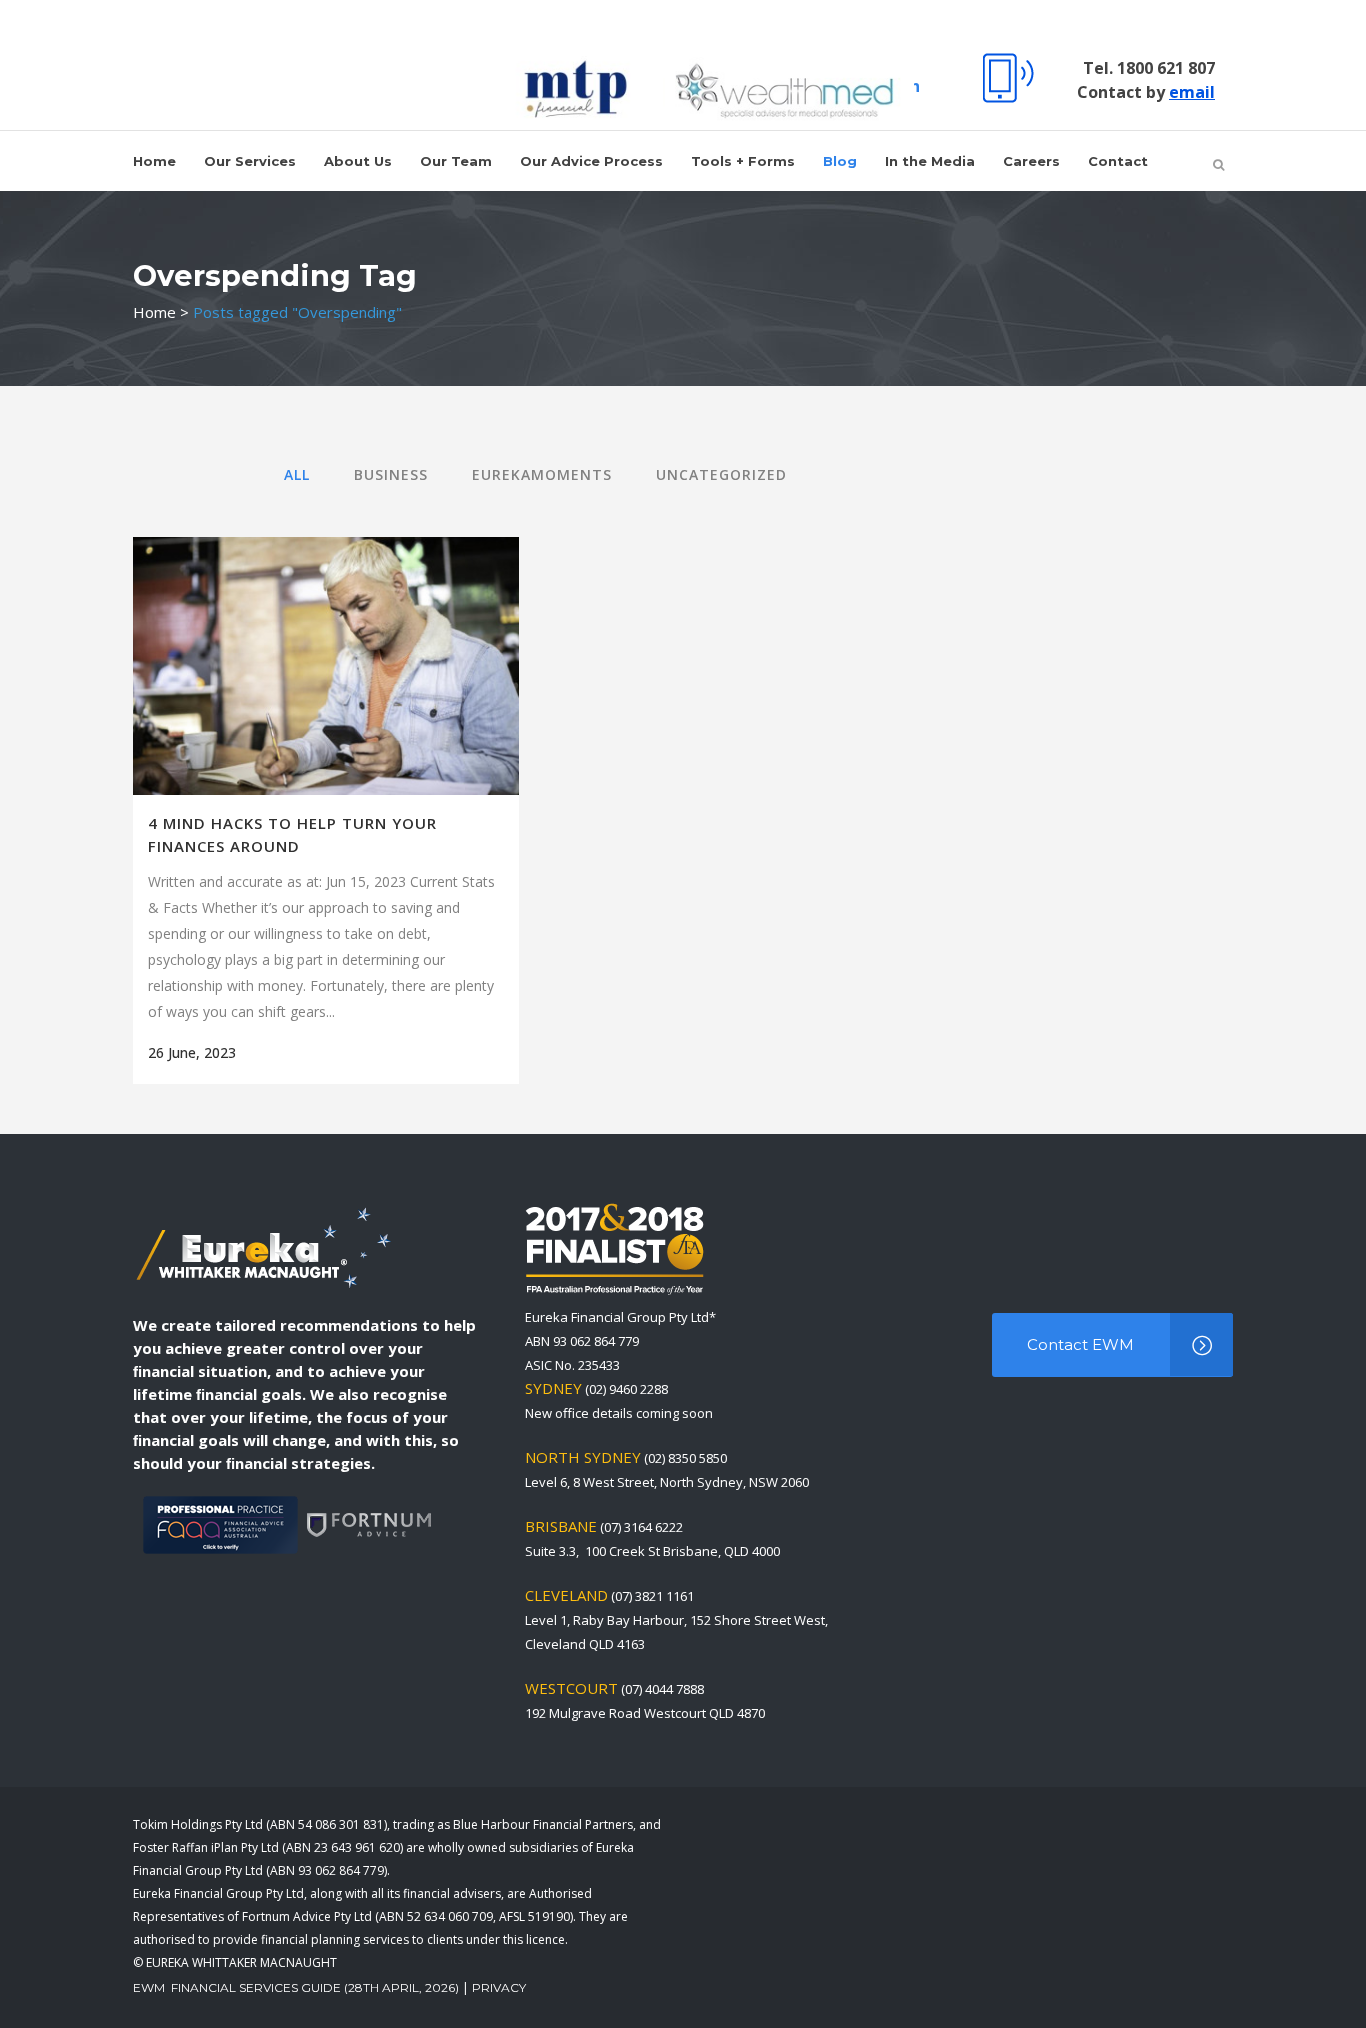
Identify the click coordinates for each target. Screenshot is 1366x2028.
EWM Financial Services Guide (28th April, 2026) (296, 1987)
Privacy (499, 1987)
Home (154, 312)
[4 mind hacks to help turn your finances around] (326, 666)
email (1192, 92)
